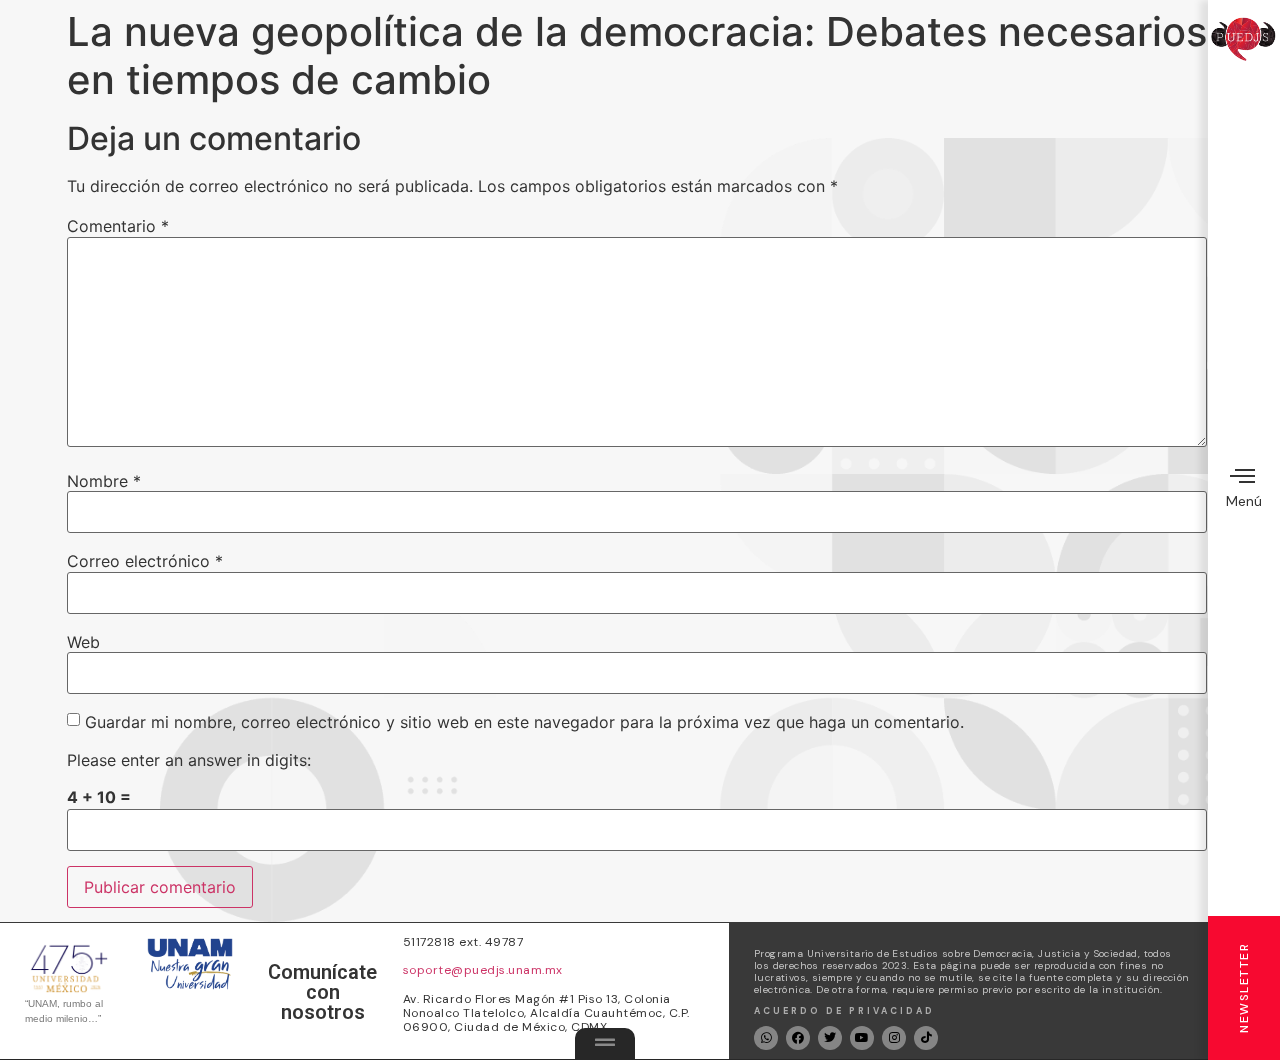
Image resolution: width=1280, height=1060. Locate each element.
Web (83, 642)
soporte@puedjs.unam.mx (483, 970)
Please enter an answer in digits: (189, 760)
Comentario (118, 226)
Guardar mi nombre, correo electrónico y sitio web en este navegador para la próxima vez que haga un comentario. (524, 722)
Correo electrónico (145, 561)
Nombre (104, 481)
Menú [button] (1244, 501)
